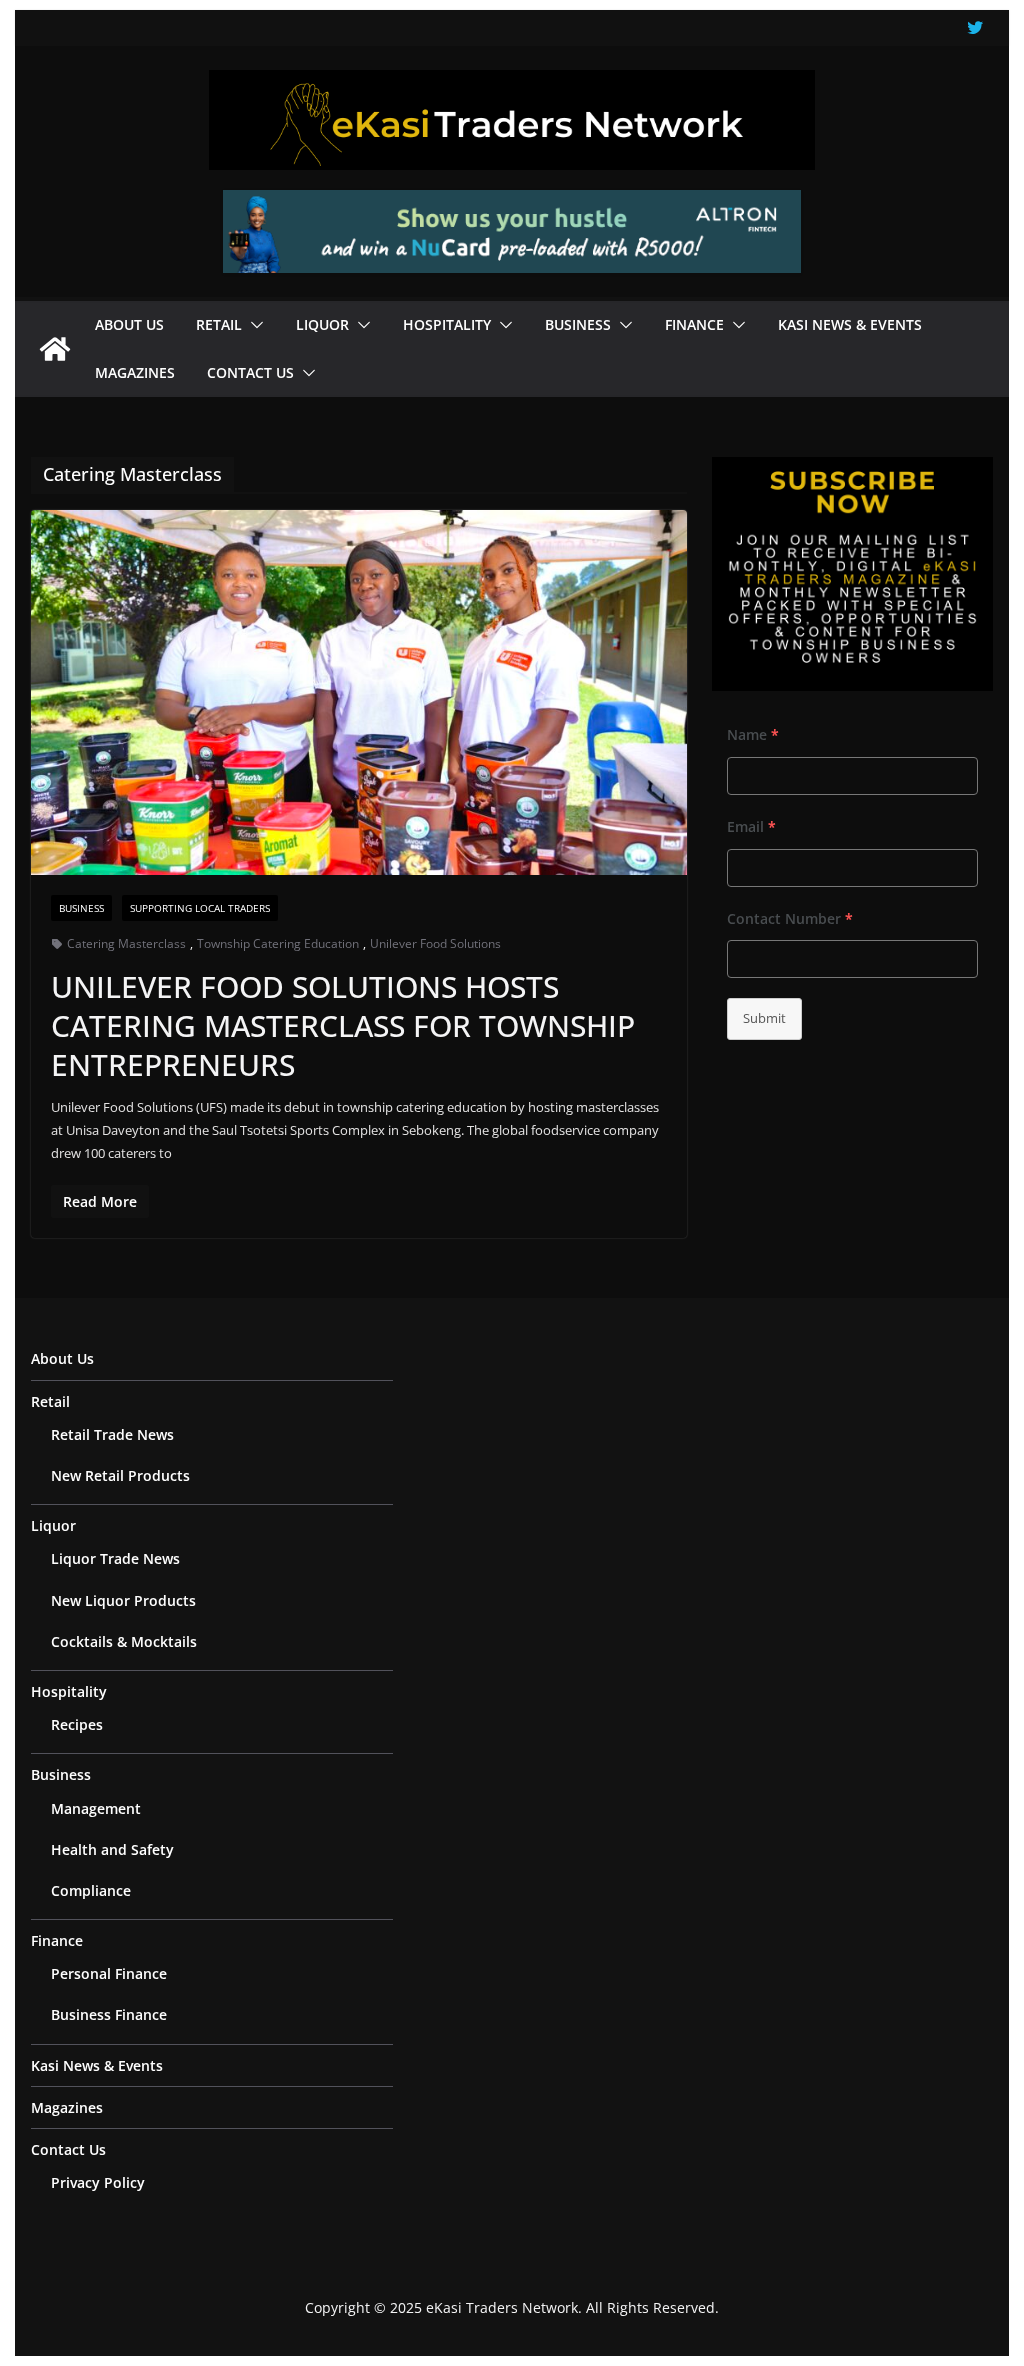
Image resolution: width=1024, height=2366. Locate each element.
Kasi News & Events (850, 324)
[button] (253, 325)
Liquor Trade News (115, 1558)
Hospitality (447, 324)
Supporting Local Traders (200, 908)
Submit (764, 1018)
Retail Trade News (112, 1434)
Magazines (135, 372)
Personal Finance (109, 1973)
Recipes (77, 1724)
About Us (129, 324)
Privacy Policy (98, 2182)
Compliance (91, 1890)
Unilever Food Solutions (435, 943)
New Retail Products (120, 1475)
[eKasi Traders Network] (55, 349)
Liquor (322, 324)
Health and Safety (112, 1849)
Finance (694, 324)
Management (96, 1808)
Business (578, 324)
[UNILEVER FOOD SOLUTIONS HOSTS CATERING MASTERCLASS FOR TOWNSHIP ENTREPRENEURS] (359, 692)
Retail (219, 324)
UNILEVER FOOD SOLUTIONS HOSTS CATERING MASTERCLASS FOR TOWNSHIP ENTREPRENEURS (343, 1025)
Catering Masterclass (126, 943)
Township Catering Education (278, 943)
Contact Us (250, 372)
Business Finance (109, 2014)
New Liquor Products (123, 1600)
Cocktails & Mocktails (124, 1641)
